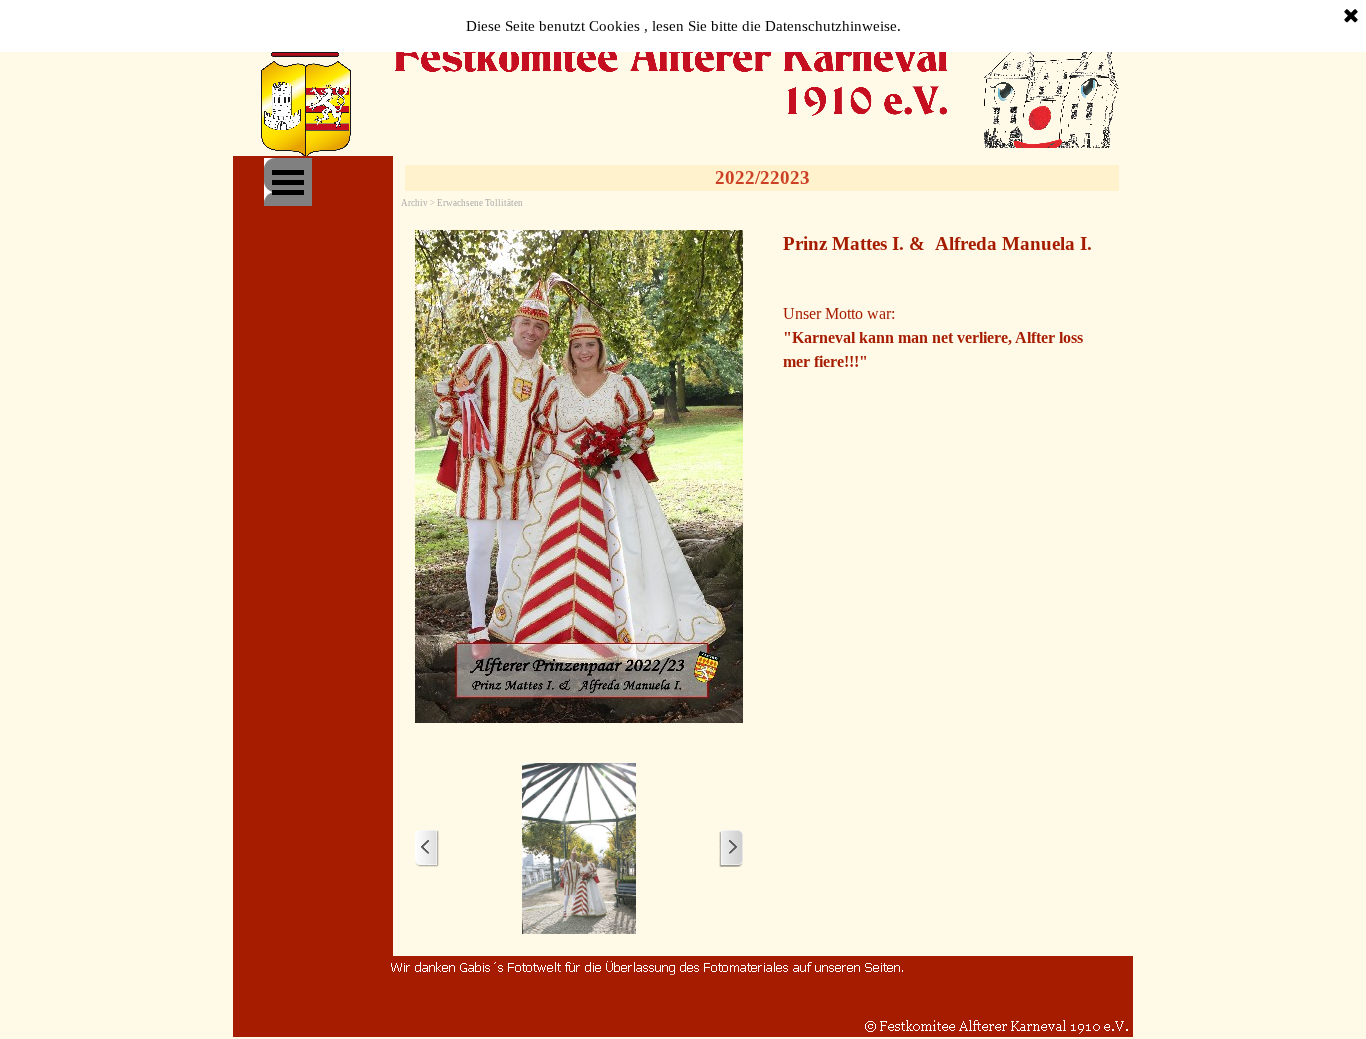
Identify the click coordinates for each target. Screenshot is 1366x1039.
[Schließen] (1351, 17)
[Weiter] (731, 848)
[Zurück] (427, 848)
